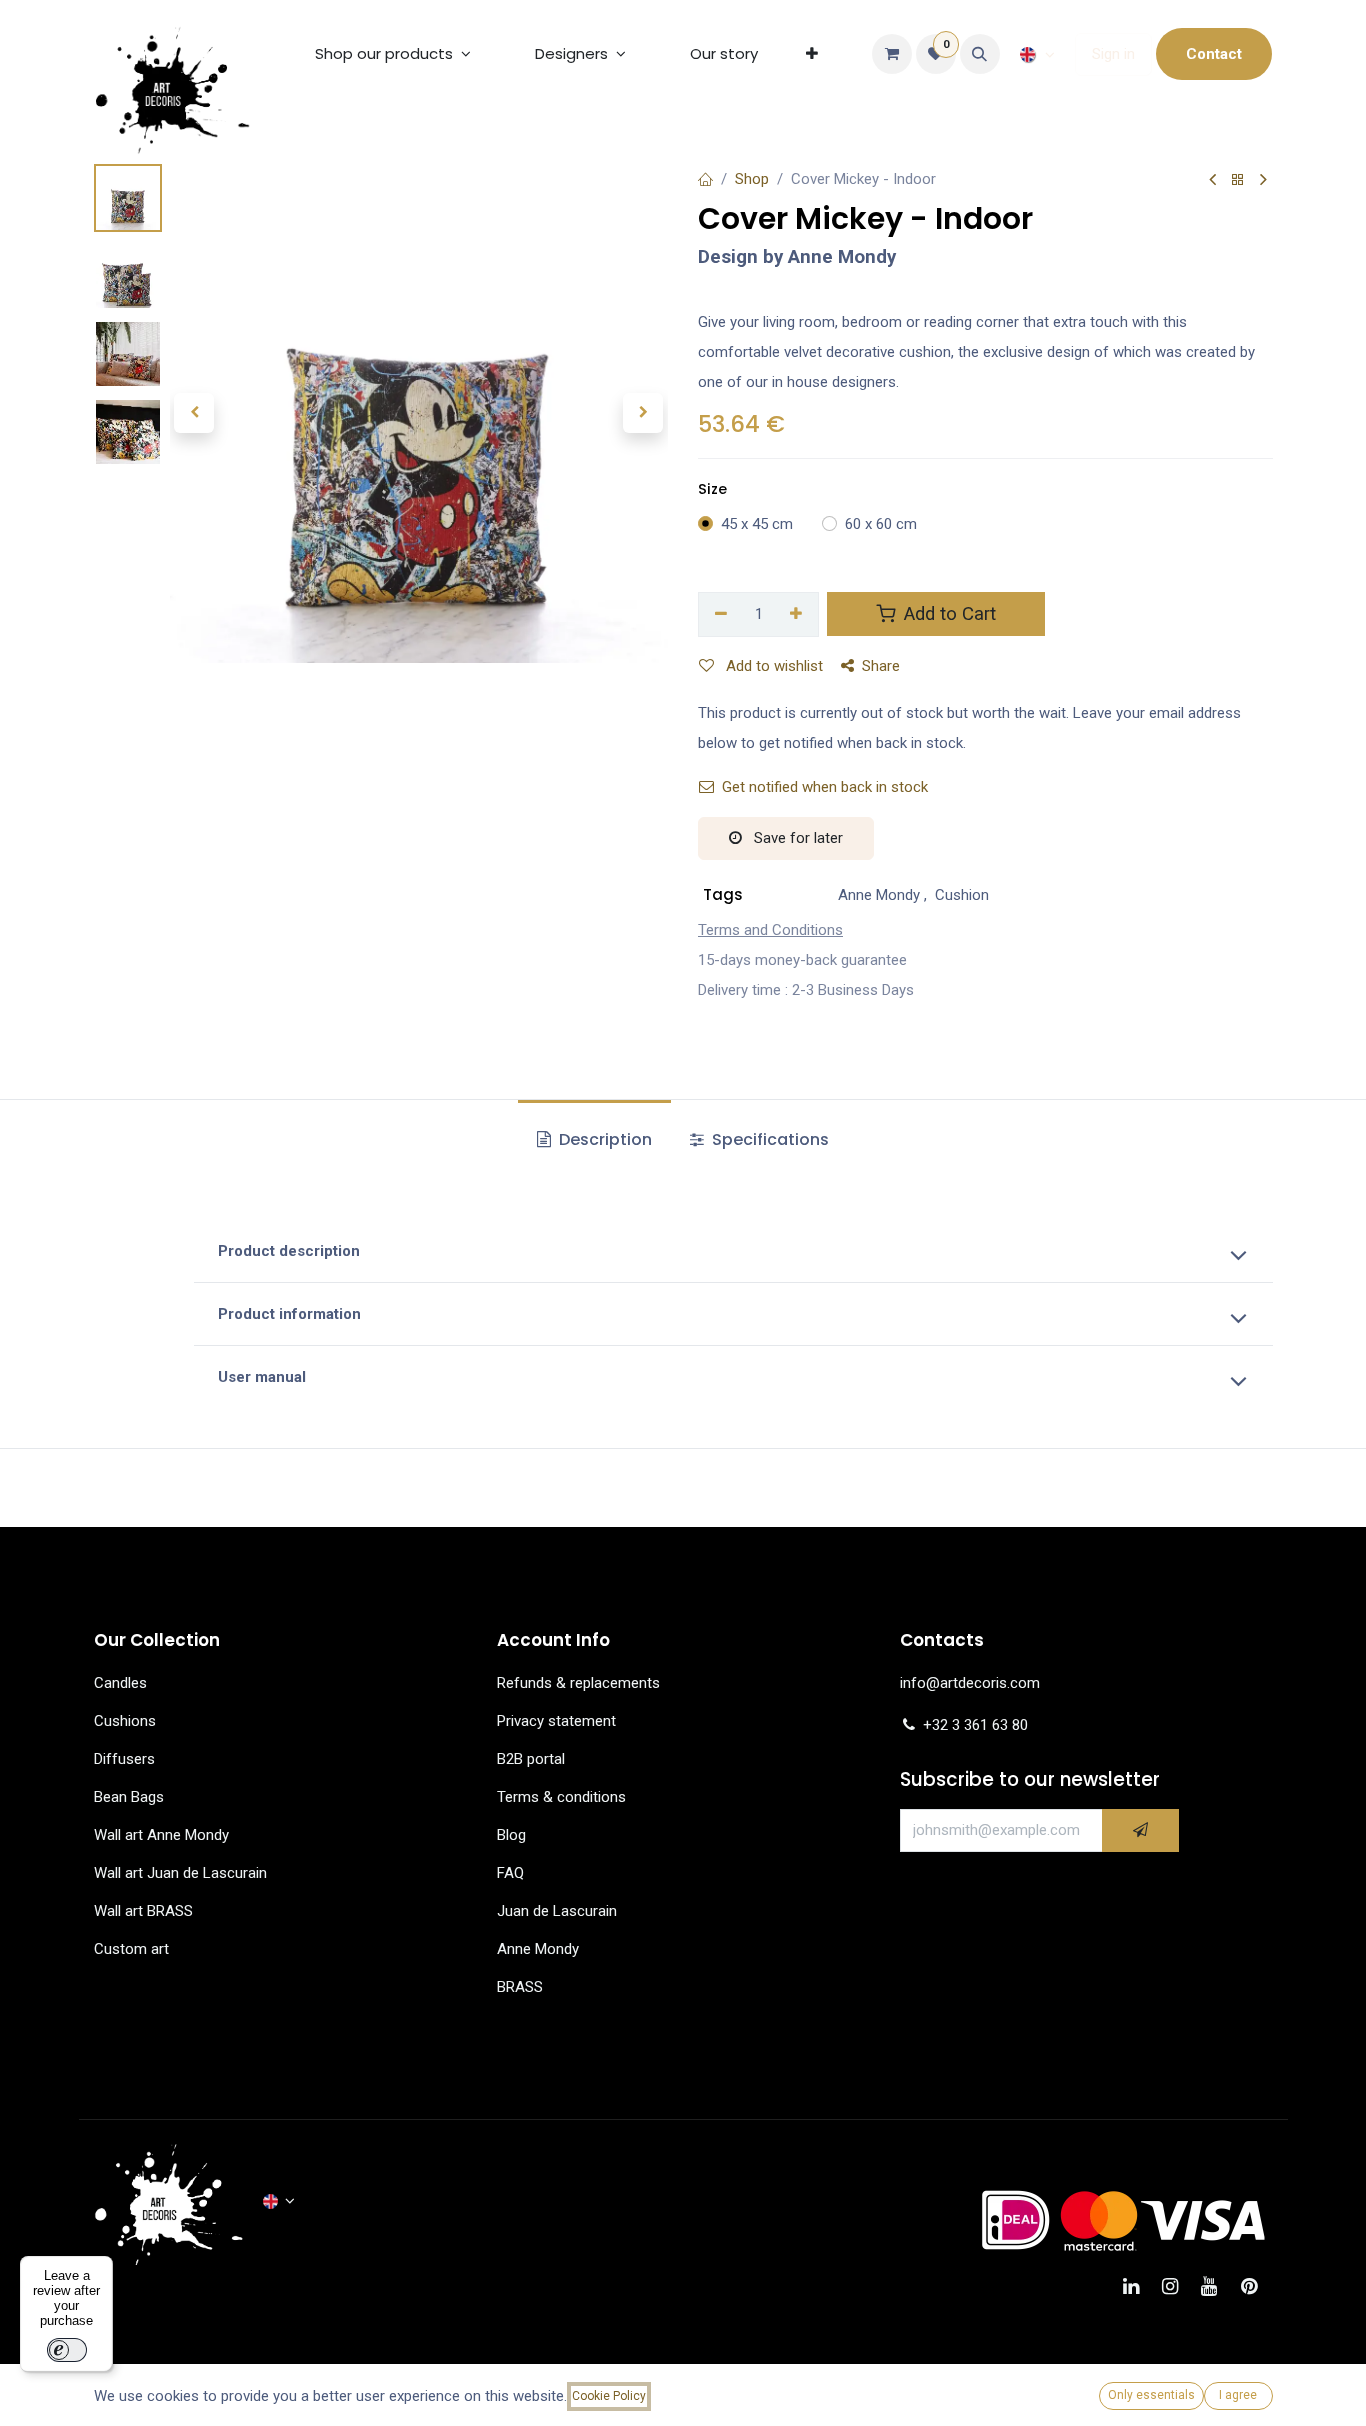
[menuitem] (393, 54)
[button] (980, 54)
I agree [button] (1238, 2395)
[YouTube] (1215, 2286)
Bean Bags (129, 1797)
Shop (752, 179)
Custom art (133, 1949)
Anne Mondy (538, 1949)
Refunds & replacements (578, 1683)
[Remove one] (721, 614)
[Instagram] (1176, 2286)
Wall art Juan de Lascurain (180, 1873)
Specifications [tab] (768, 1139)
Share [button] (881, 666)
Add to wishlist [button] (772, 666)
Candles (120, 1683)
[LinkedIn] (1137, 2286)
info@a (924, 1683)
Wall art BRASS (143, 1911)
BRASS (520, 1987)
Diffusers (124, 1759)
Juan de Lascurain (557, 1911)
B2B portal (531, 1759)
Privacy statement (556, 1721)
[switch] (67, 2350)
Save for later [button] (796, 838)
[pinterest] (1255, 2286)
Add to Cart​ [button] (947, 614)
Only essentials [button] (1151, 2395)
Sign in (1113, 54)
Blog (511, 1835)
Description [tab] (603, 1139)
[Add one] (797, 614)
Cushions (125, 1721)
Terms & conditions (561, 1797)
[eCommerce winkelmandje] (892, 54)
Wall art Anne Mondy (161, 1835)
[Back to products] (1238, 180)
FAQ (510, 1873)
